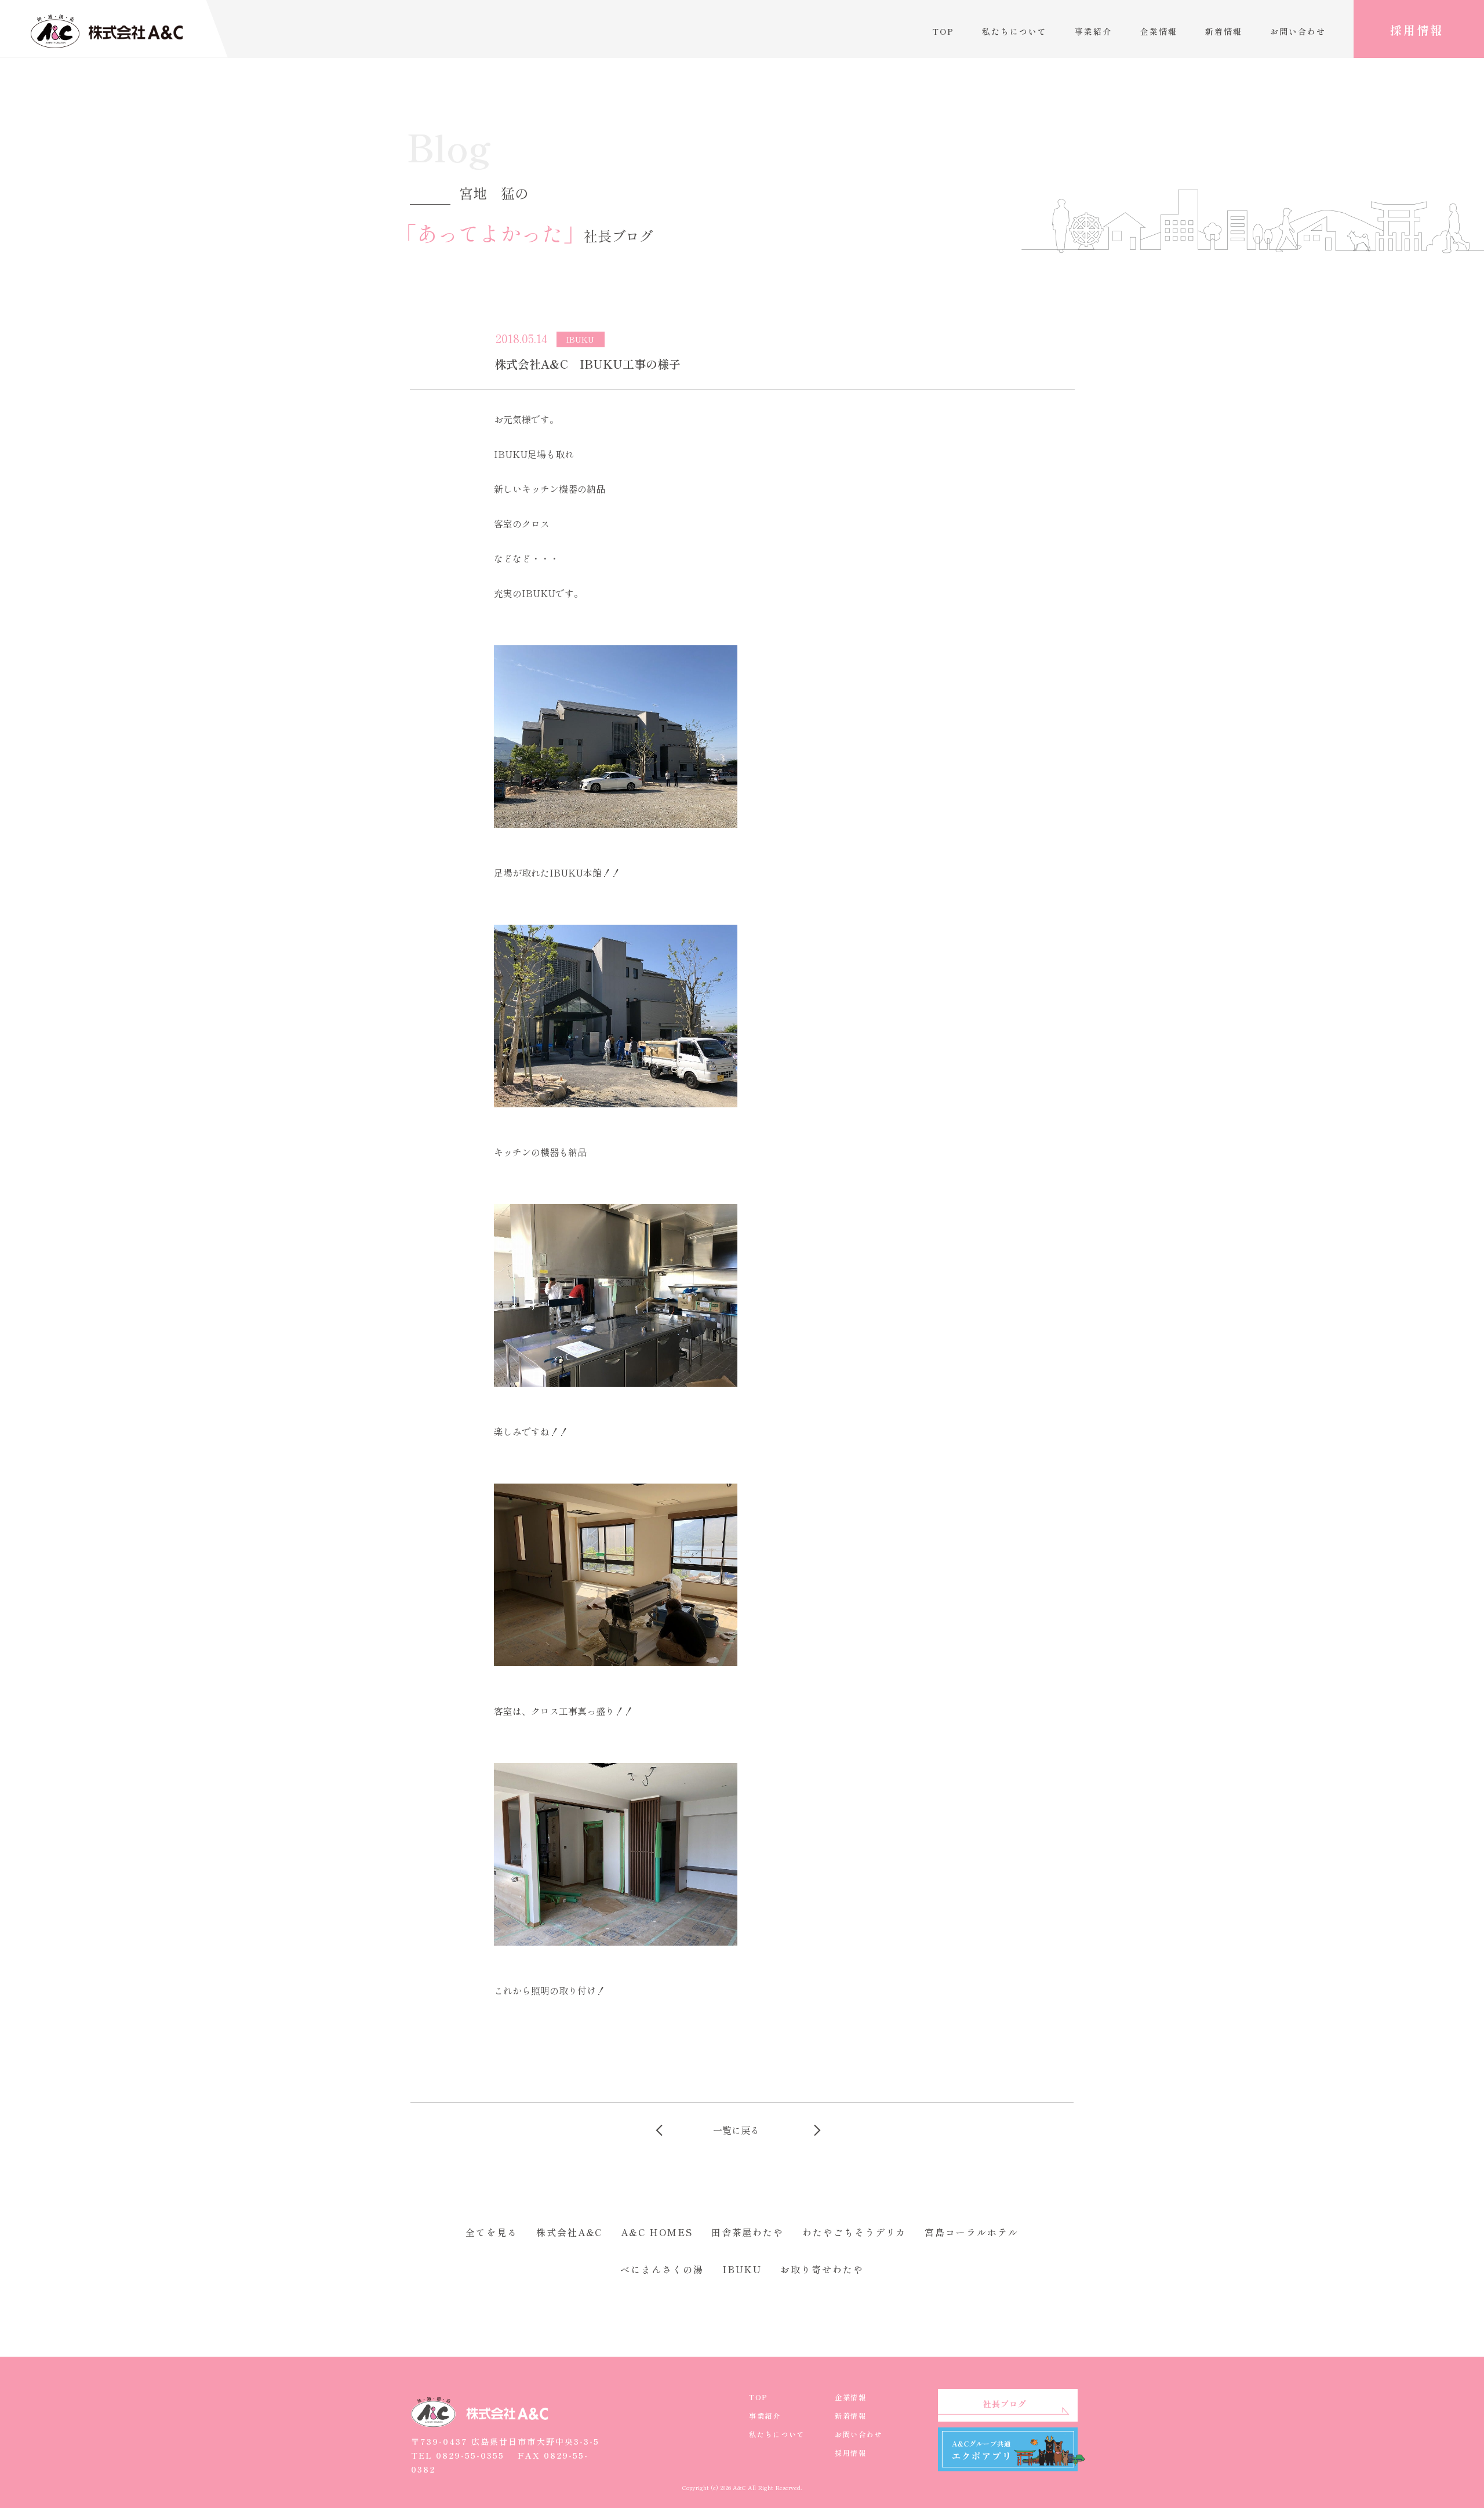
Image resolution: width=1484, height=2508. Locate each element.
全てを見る (492, 2232)
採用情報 (1417, 30)
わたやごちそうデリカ (854, 2232)
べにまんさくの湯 (662, 2269)
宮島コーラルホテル (971, 2232)
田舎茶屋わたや (748, 2232)
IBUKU (742, 2269)
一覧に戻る (736, 2130)
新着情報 (1224, 31)
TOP (943, 31)
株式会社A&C (569, 2232)
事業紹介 (1093, 31)
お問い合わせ (1298, 31)
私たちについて (1014, 31)
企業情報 (1159, 31)
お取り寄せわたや (822, 2269)
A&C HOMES (656, 2232)
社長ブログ (1005, 2404)
